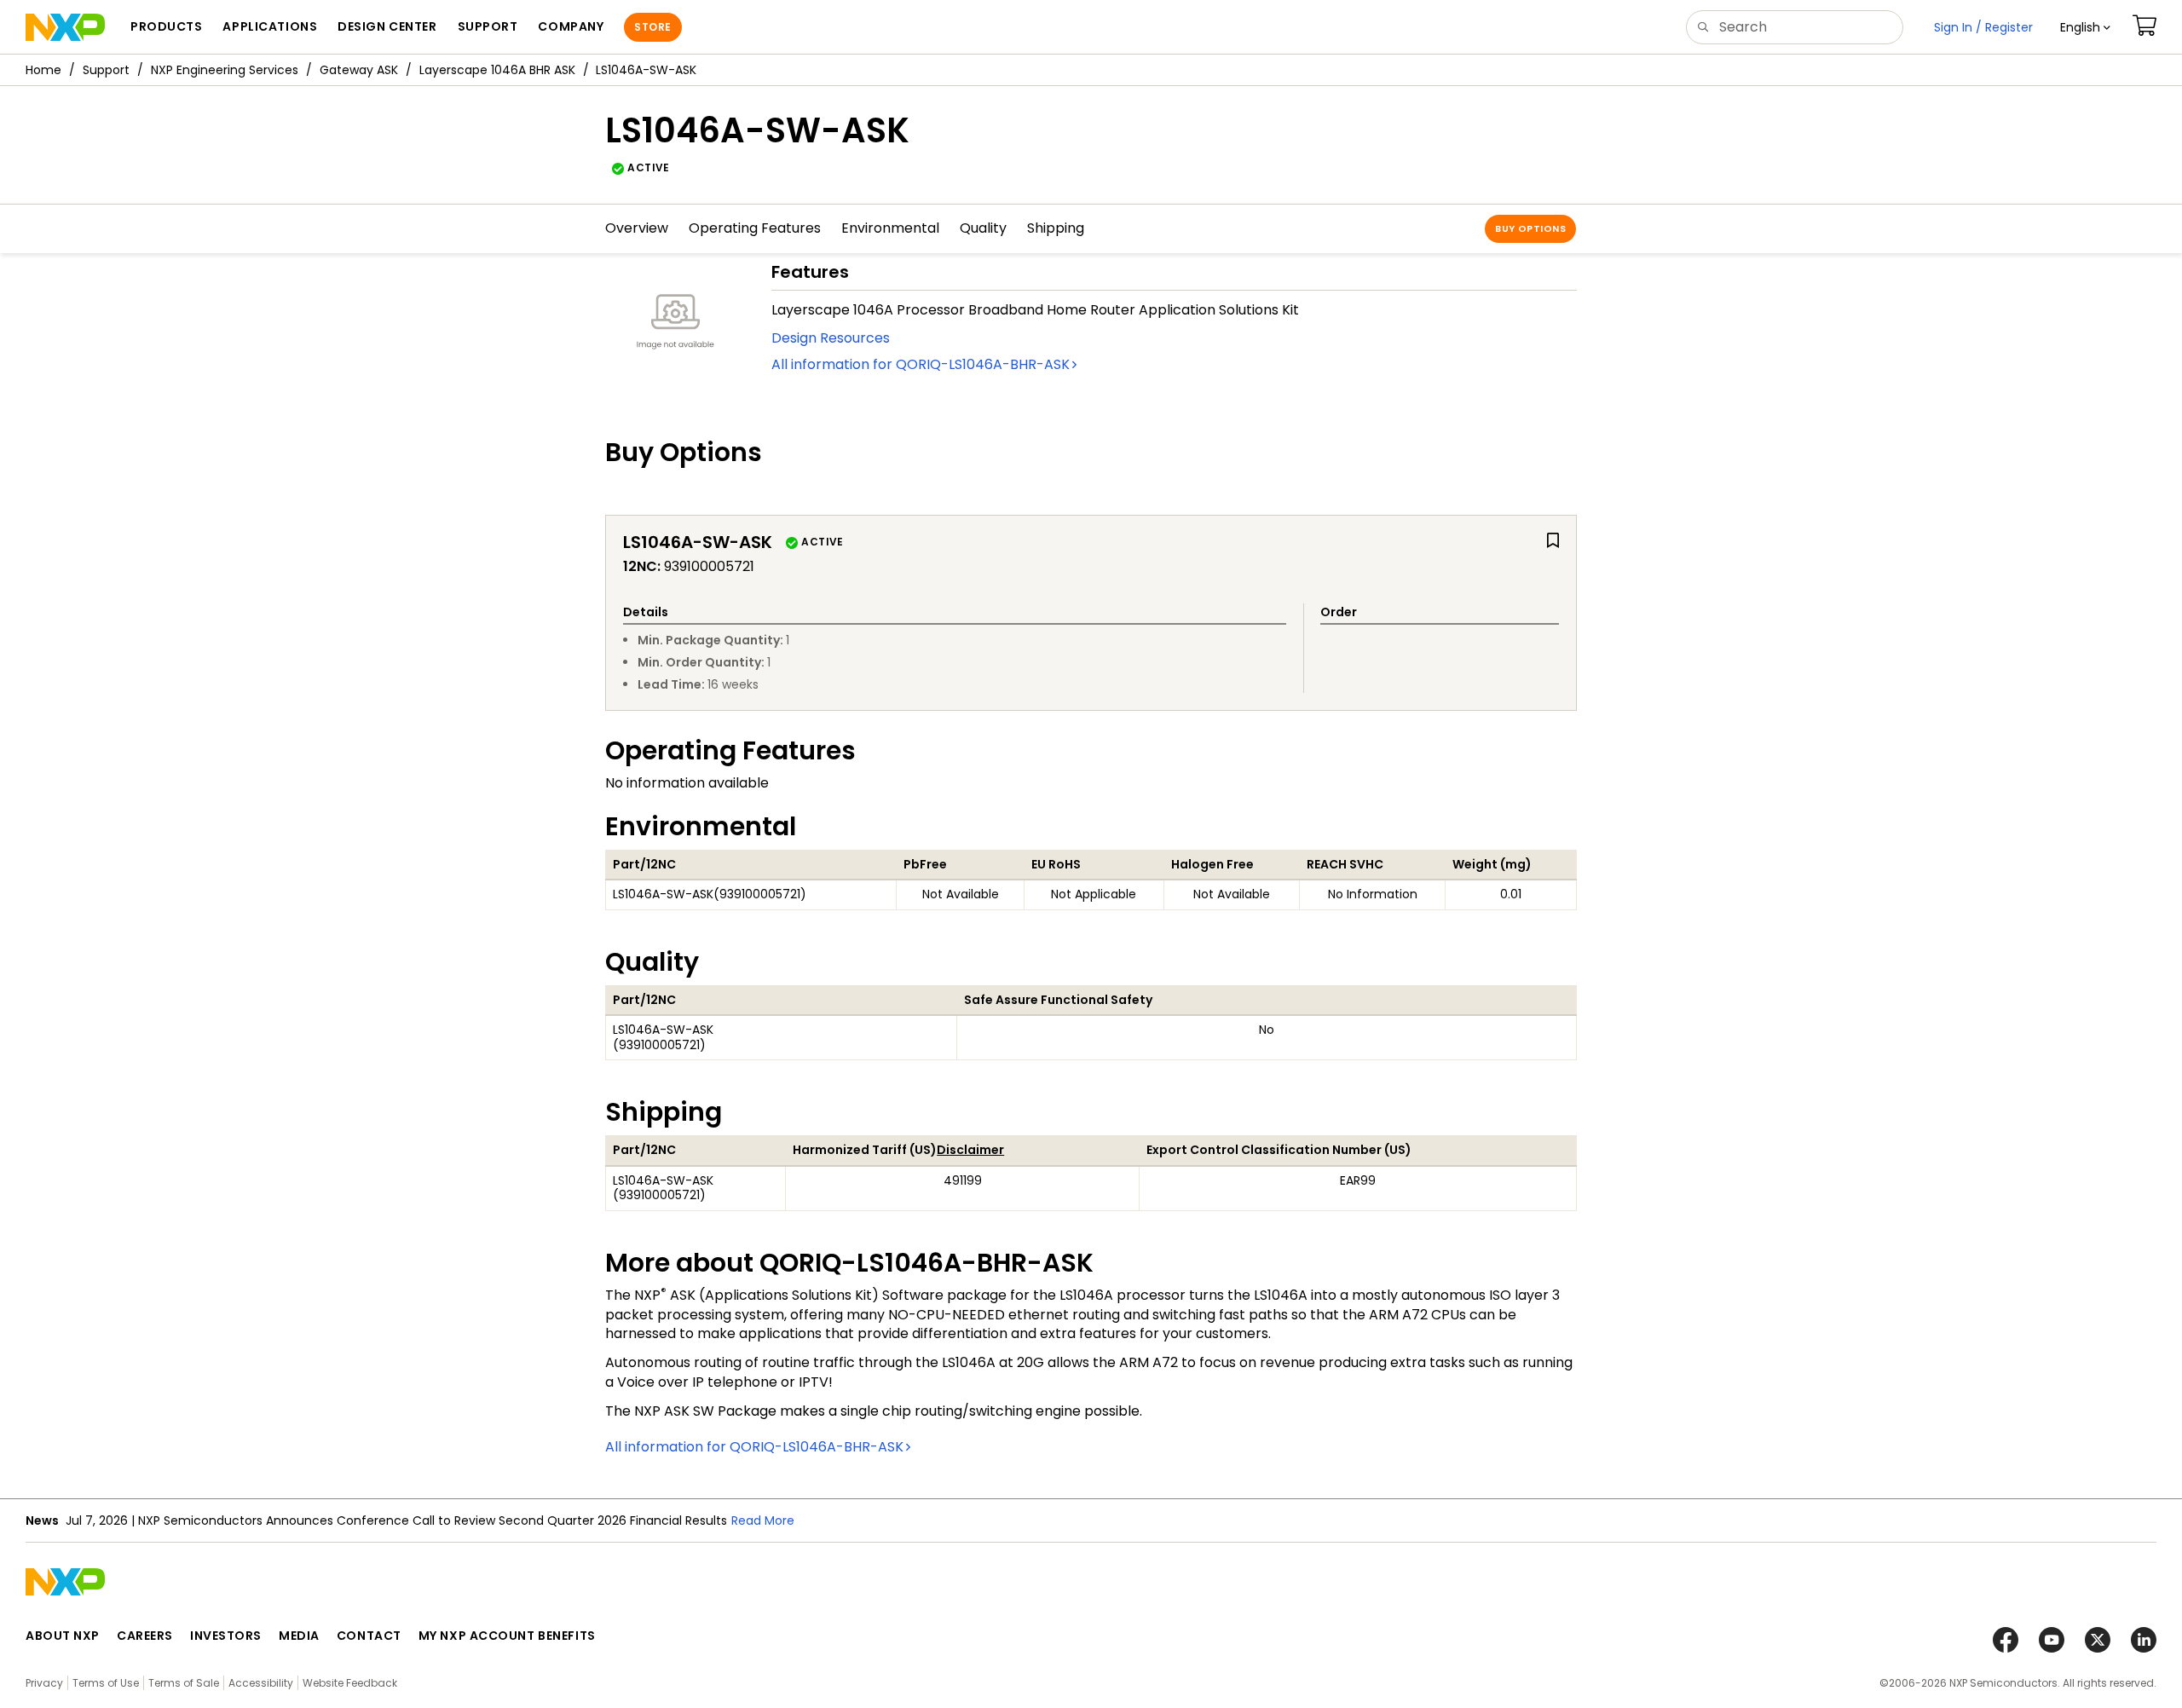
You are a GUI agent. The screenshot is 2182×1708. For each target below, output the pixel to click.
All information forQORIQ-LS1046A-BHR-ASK (921, 364)
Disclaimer (970, 1150)
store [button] (652, 27)
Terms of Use (106, 1683)
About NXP (63, 1636)
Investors (226, 1636)
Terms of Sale (184, 1683)
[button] (2085, 27)
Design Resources (831, 338)
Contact (369, 1636)
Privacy (44, 1683)
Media (299, 1636)
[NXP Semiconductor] (65, 27)
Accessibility (261, 1683)
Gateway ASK (359, 70)
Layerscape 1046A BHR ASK (497, 70)
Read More (763, 1520)
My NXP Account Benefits (507, 1636)
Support (106, 70)
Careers (145, 1636)
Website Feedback (350, 1683)
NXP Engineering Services (225, 70)
